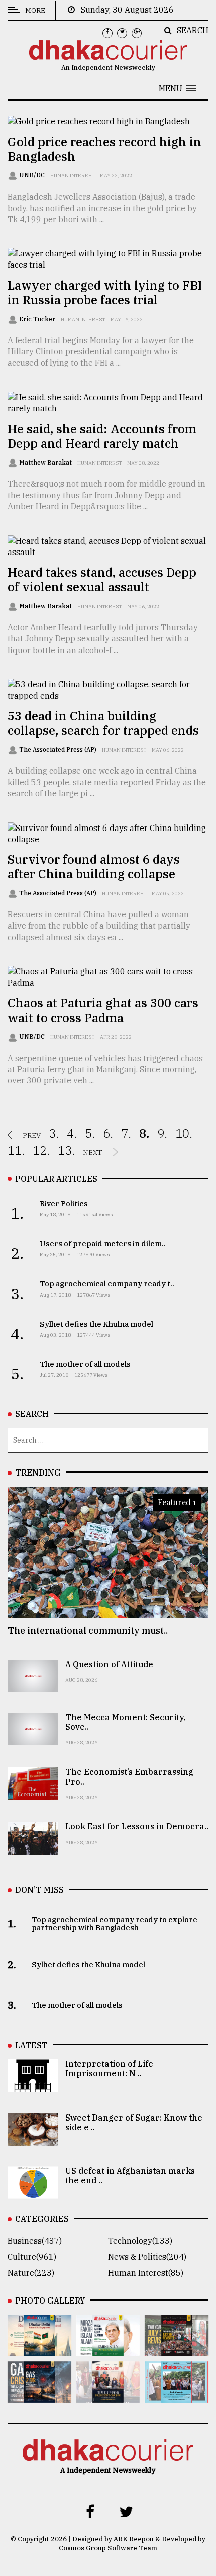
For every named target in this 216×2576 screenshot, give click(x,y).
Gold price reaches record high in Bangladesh (104, 149)
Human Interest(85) (146, 2273)
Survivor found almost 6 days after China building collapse (94, 866)
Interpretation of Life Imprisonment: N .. (109, 2068)
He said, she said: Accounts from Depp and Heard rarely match (102, 436)
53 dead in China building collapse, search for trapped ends (103, 723)
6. (108, 1133)
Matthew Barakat (46, 462)
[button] (177, 88)
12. (41, 1150)
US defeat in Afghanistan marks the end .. (130, 2176)
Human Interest (72, 176)
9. (162, 1133)
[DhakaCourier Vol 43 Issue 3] (177, 2349)
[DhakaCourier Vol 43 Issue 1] (108, 2396)
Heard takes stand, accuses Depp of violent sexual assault (102, 579)
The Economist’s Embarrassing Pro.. (129, 1776)
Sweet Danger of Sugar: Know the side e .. (134, 2122)
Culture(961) (32, 2257)
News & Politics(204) (147, 2257)
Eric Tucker (38, 319)
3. (54, 1133)
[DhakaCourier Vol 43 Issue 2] (39, 2396)
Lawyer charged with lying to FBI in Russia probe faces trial (105, 292)
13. (66, 1150)
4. (72, 1133)
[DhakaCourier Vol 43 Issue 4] (108, 2349)
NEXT (93, 1152)
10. (184, 1133)
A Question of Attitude (109, 1664)
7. (126, 1133)
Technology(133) (140, 2241)
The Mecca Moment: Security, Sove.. (126, 1722)
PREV (32, 1135)
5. (90, 1133)
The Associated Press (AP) (59, 749)
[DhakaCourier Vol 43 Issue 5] (39, 2349)
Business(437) (35, 2241)
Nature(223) (31, 2273)
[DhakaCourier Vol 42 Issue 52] (177, 2396)
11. (16, 1150)
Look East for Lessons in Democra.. (137, 1826)
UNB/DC (33, 175)
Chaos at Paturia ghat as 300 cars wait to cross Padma (103, 1010)
